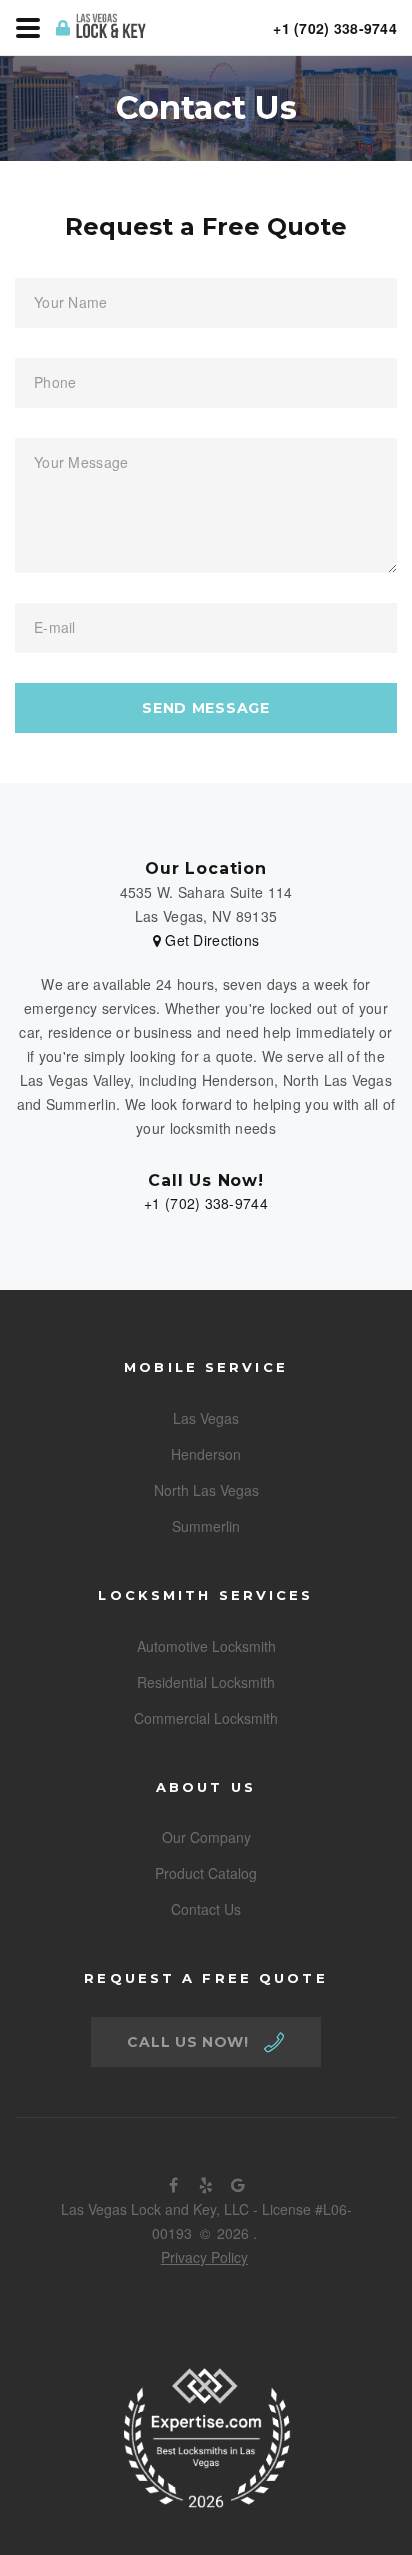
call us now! (187, 2042)
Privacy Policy (204, 2257)
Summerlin (206, 1526)
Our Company (206, 1837)
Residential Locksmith (206, 1682)
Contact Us (206, 1909)
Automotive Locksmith (206, 1646)
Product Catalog (206, 1873)
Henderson (206, 1454)
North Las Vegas (206, 1490)
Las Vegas (206, 1418)
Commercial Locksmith (206, 1718)
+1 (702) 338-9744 (206, 1203)
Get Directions (210, 940)
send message (205, 708)
